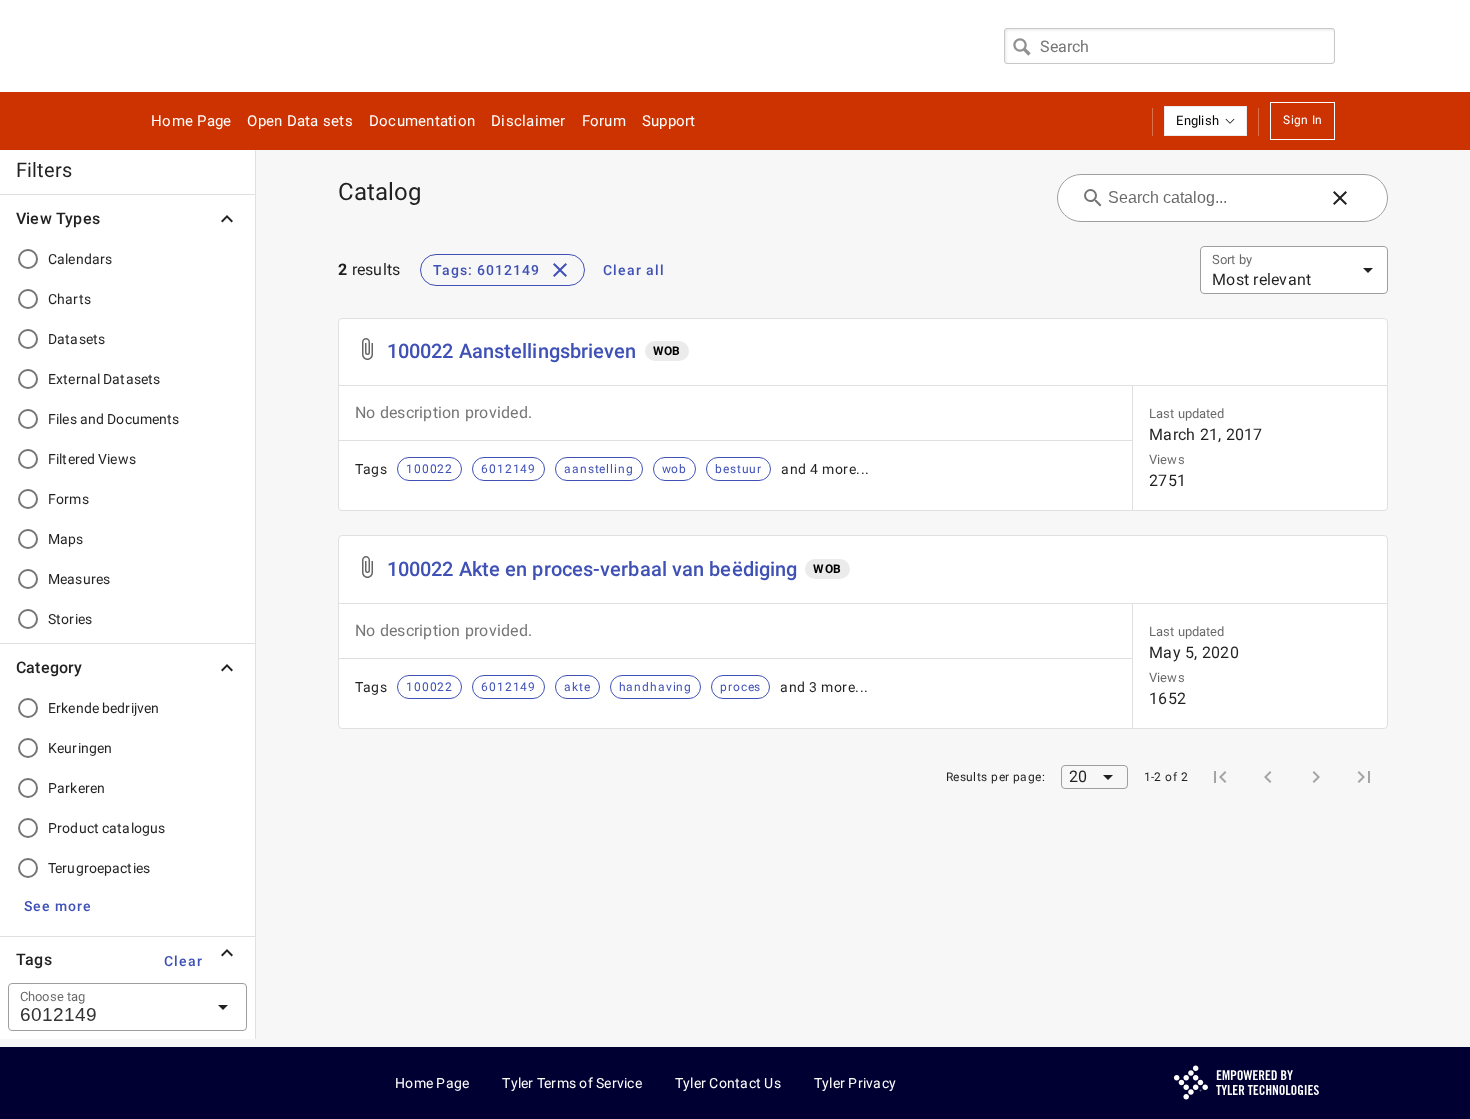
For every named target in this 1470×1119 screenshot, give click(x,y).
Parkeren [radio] (76, 788)
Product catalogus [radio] (106, 828)
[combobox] (1169, 46)
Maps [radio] (66, 539)
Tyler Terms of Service (572, 1083)
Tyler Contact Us (728, 1083)
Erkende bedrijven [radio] (103, 708)
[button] (1205, 121)
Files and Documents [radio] (114, 419)
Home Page (191, 121)
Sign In (1302, 120)
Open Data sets (300, 121)
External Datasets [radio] (104, 379)
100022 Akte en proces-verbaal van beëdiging (592, 569)
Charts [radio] (69, 299)
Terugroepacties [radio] (99, 868)
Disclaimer (528, 121)
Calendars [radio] (80, 259)
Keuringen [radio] (80, 748)
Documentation (422, 121)
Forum (604, 121)
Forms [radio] (68, 499)
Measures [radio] (79, 579)
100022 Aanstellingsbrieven (512, 351)
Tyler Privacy (855, 1083)
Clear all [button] (634, 270)
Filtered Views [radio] (92, 459)
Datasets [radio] (76, 339)
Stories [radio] (70, 619)
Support (669, 121)
